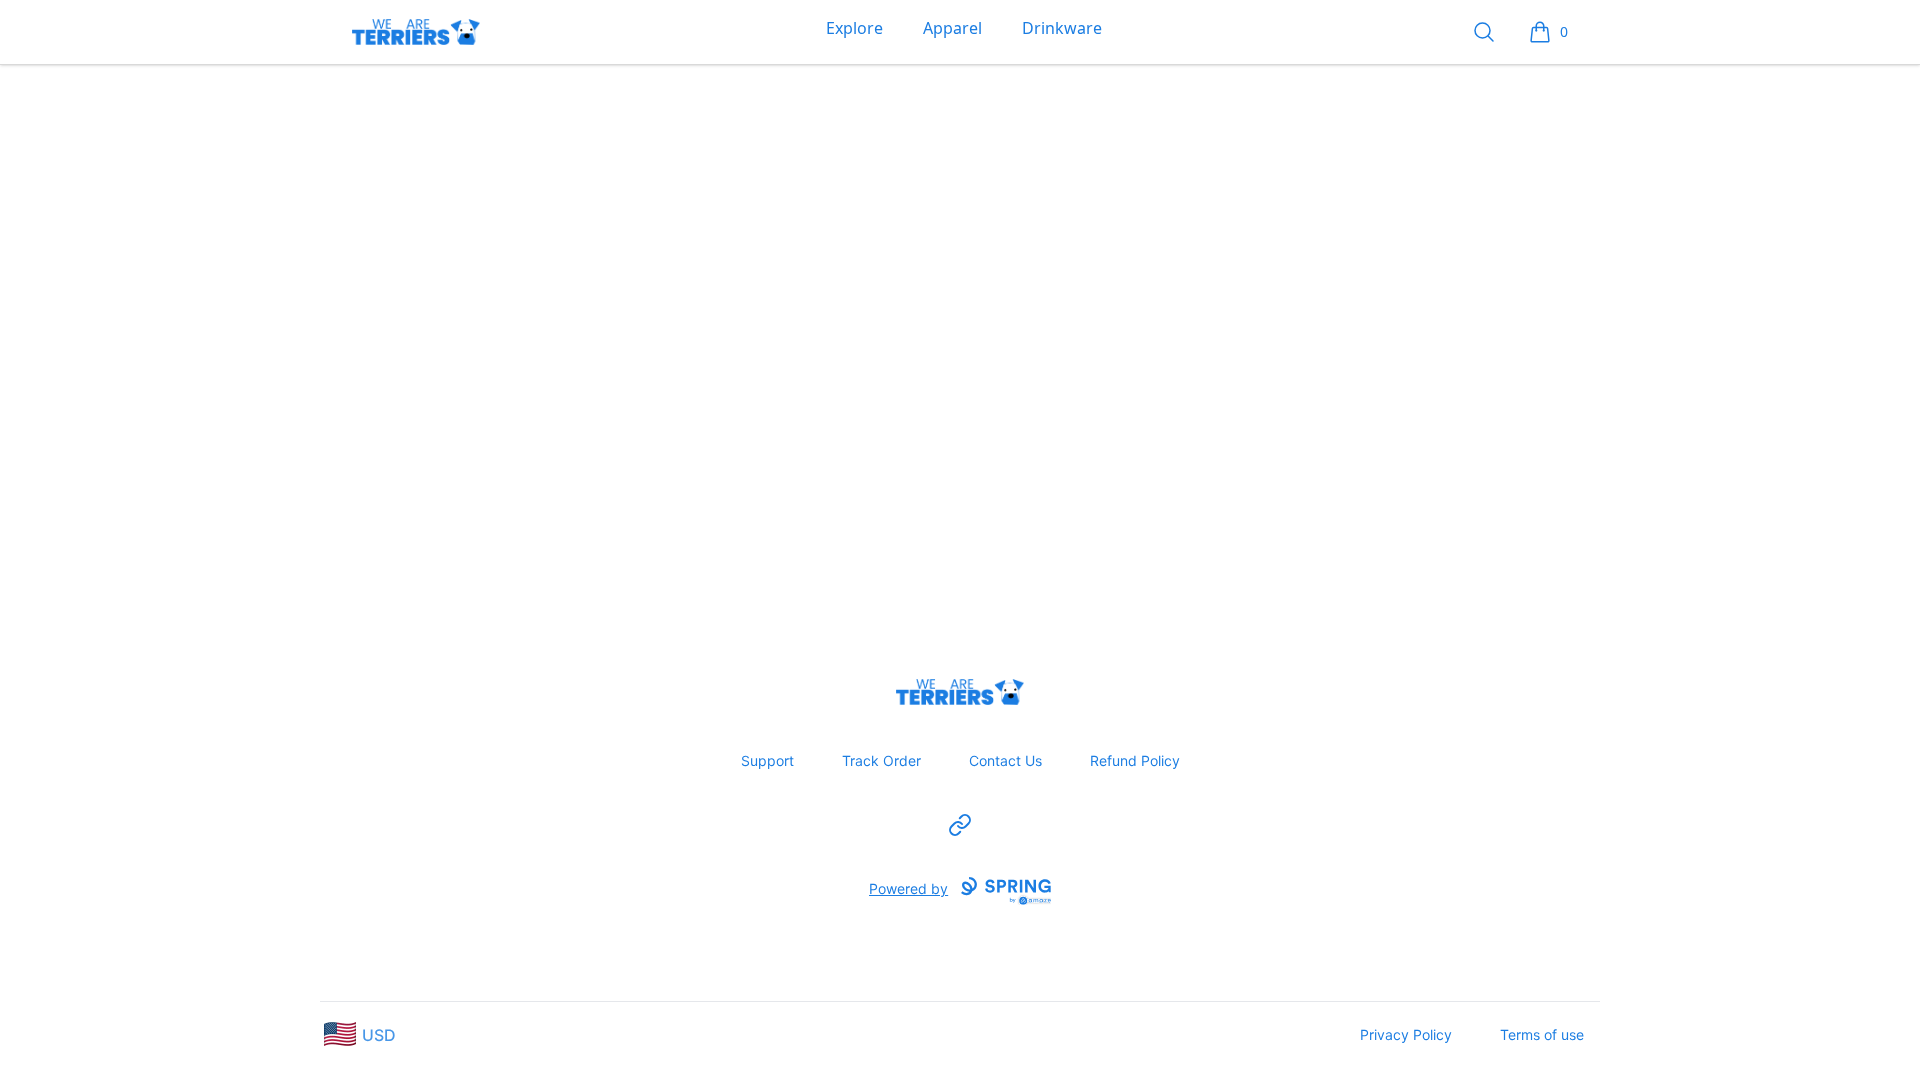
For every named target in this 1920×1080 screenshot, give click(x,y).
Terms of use (1542, 1034)
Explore (854, 28)
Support (767, 760)
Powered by (908, 888)
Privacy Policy (1406, 1034)
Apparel (952, 28)
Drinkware (1062, 28)
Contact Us (1005, 760)
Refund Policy (1135, 760)
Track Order (881, 760)
